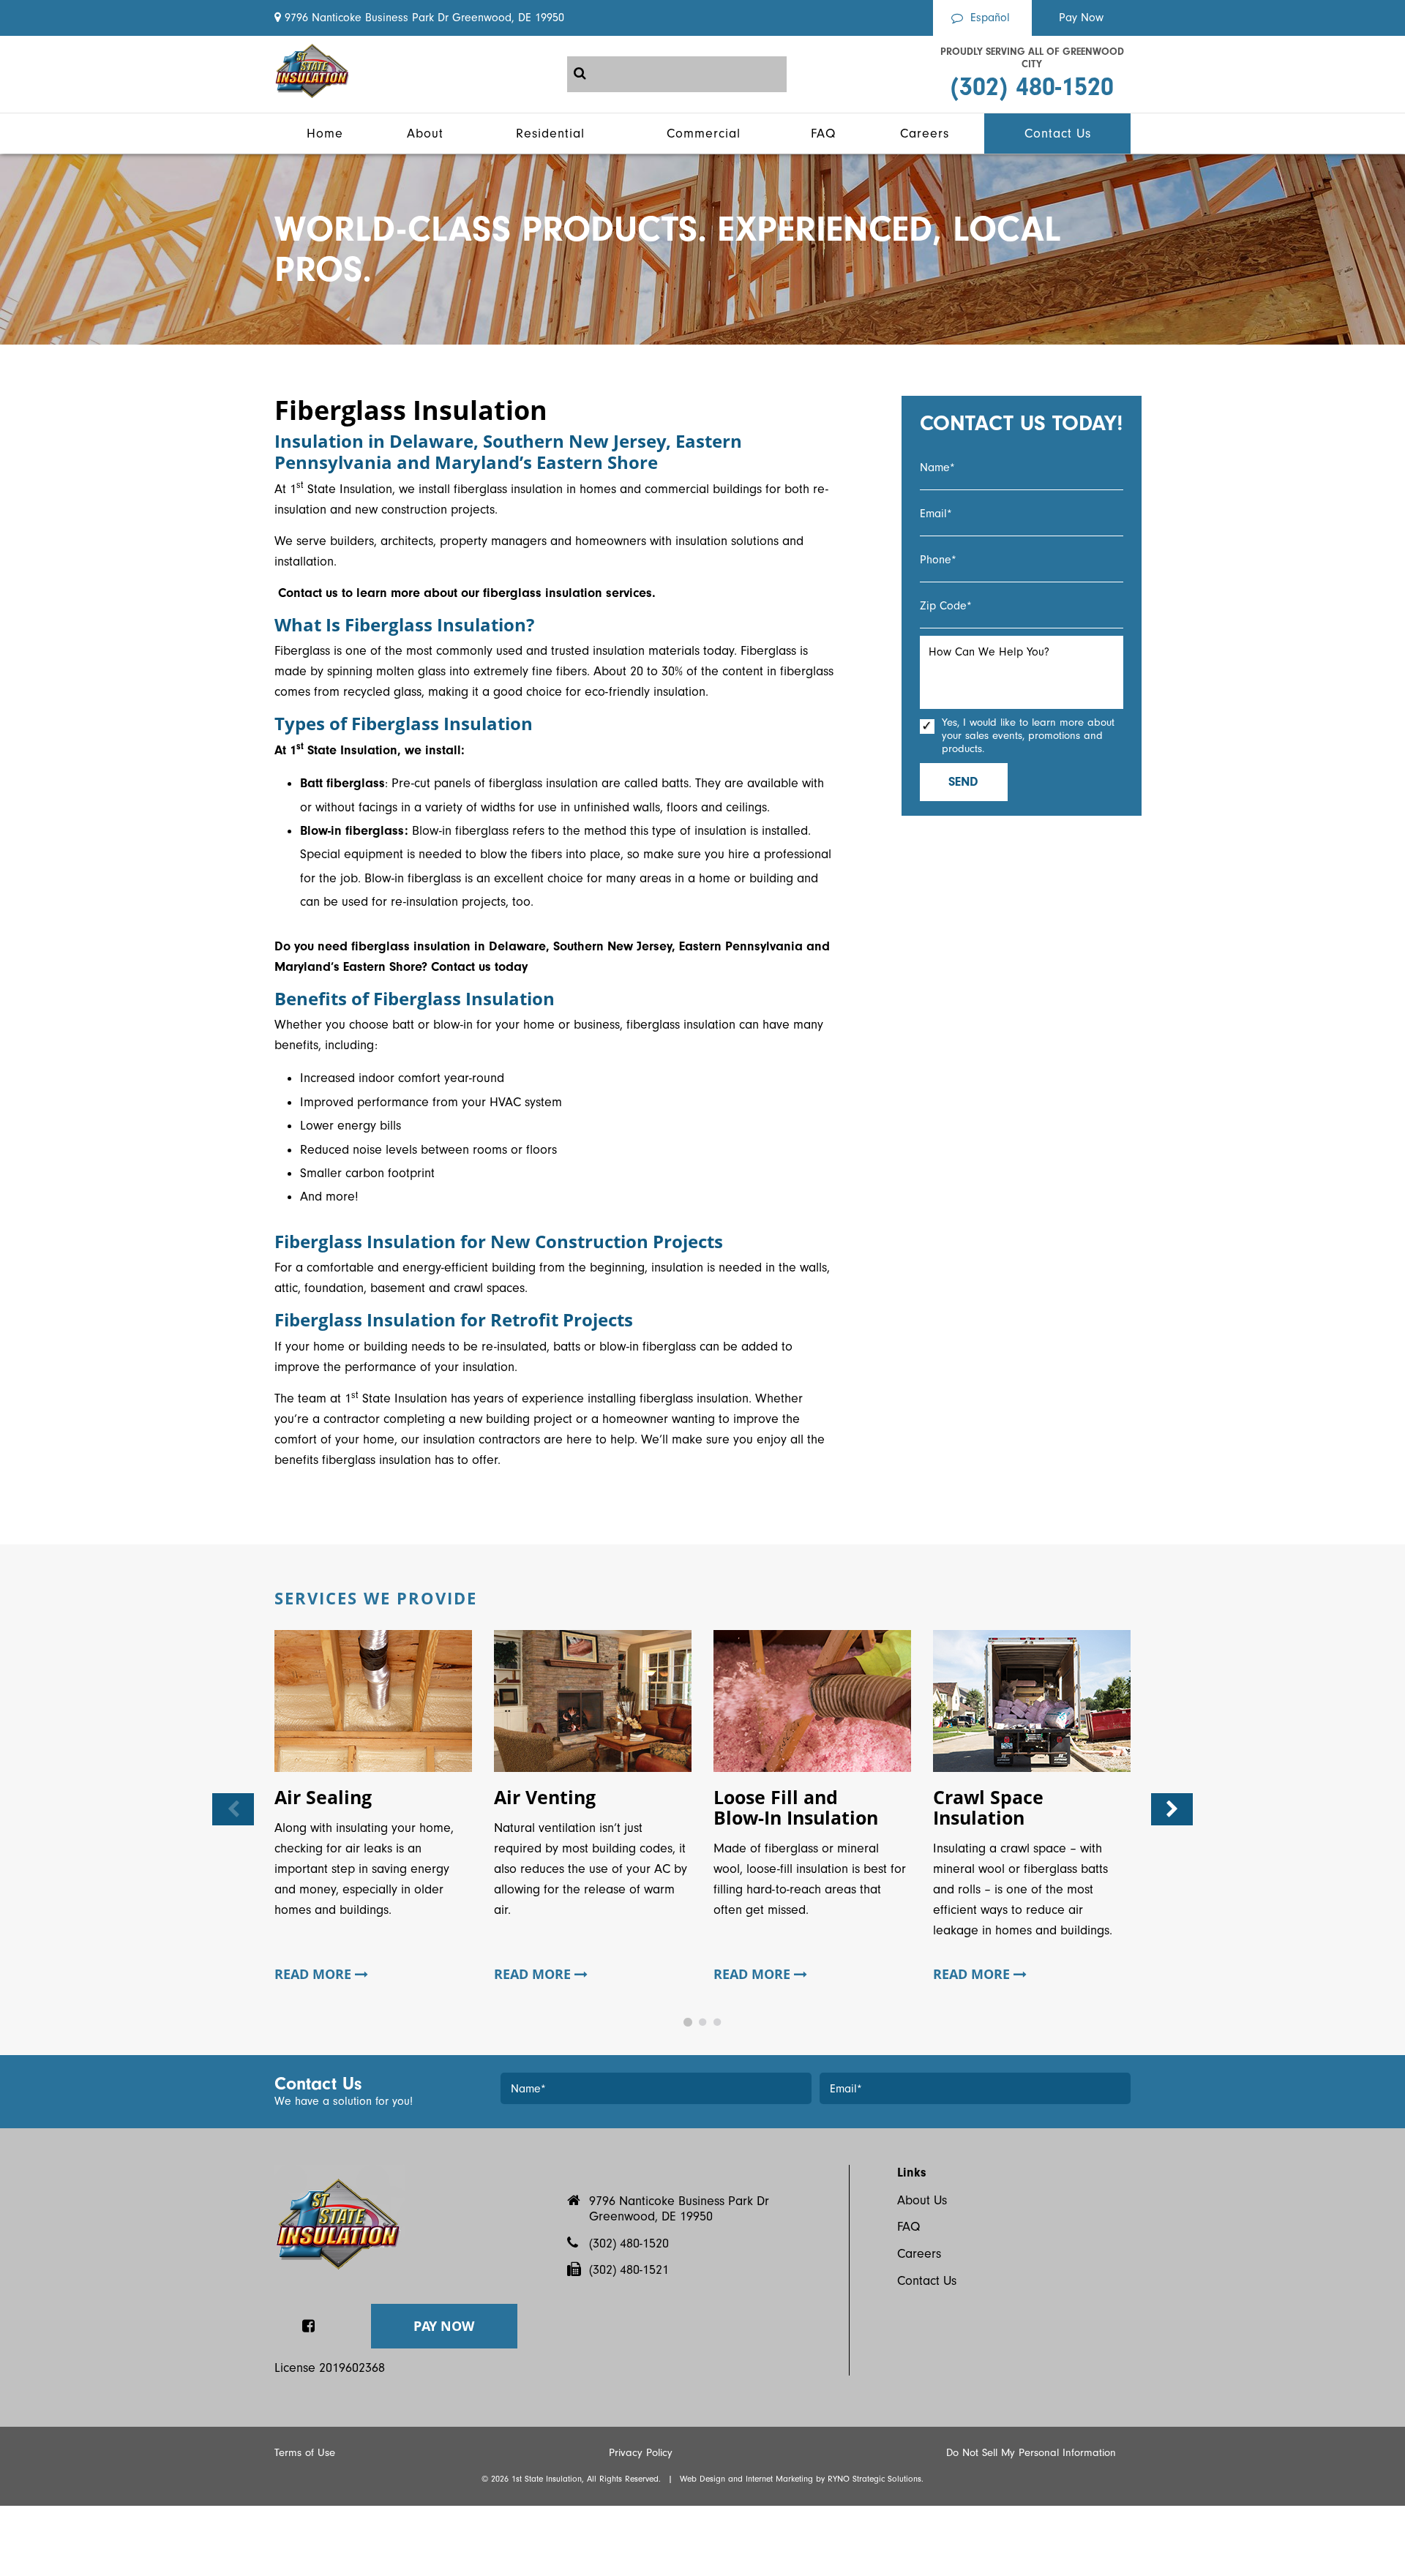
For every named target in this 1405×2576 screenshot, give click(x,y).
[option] (373, 1810)
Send (963, 782)
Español (990, 18)
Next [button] (1172, 1809)
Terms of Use (305, 2453)
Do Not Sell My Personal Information (1031, 2453)
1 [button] (688, 2022)
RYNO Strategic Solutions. (876, 2479)
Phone (938, 560)
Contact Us (927, 2281)
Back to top (25, 2287)
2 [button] (702, 2022)
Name (937, 467)
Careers (919, 2254)
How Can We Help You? (989, 652)
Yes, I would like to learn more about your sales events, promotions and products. (1028, 736)
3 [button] (717, 2022)
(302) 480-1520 (1032, 87)
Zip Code (946, 606)
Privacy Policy (641, 2453)
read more (315, 1975)
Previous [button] (233, 1809)
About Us (922, 2200)
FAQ (908, 2227)
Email (936, 514)
